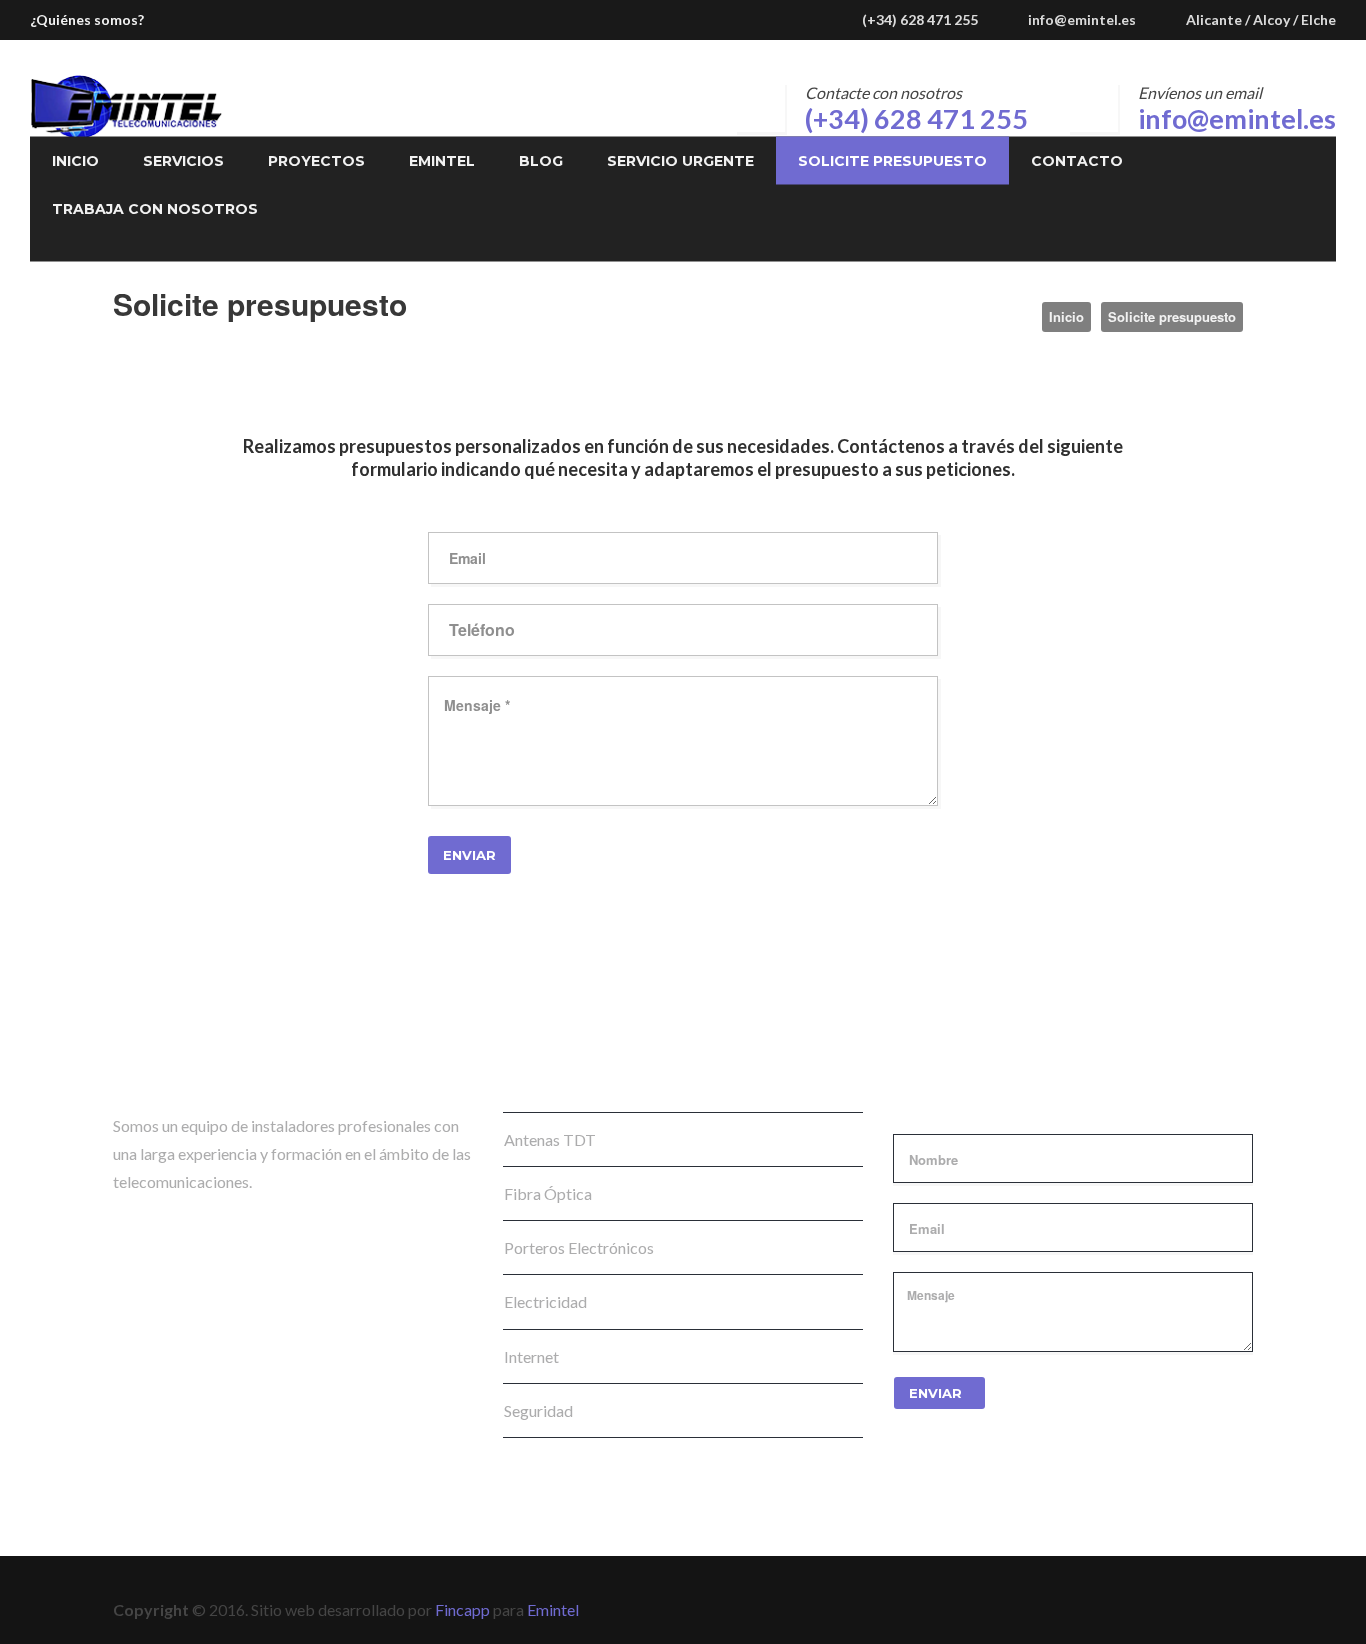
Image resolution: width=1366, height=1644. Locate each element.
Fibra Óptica (548, 1193)
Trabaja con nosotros (155, 209)
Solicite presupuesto (892, 161)
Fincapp (462, 1609)
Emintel (442, 161)
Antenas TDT (550, 1139)
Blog (541, 161)
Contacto (1077, 161)
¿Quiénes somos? (87, 19)
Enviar (935, 1393)
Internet (531, 1356)
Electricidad (545, 1301)
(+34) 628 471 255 (916, 118)
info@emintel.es (1082, 19)
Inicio (75, 161)
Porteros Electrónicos (579, 1247)
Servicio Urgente (680, 161)
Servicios (183, 161)
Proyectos (316, 161)
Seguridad (538, 1410)
